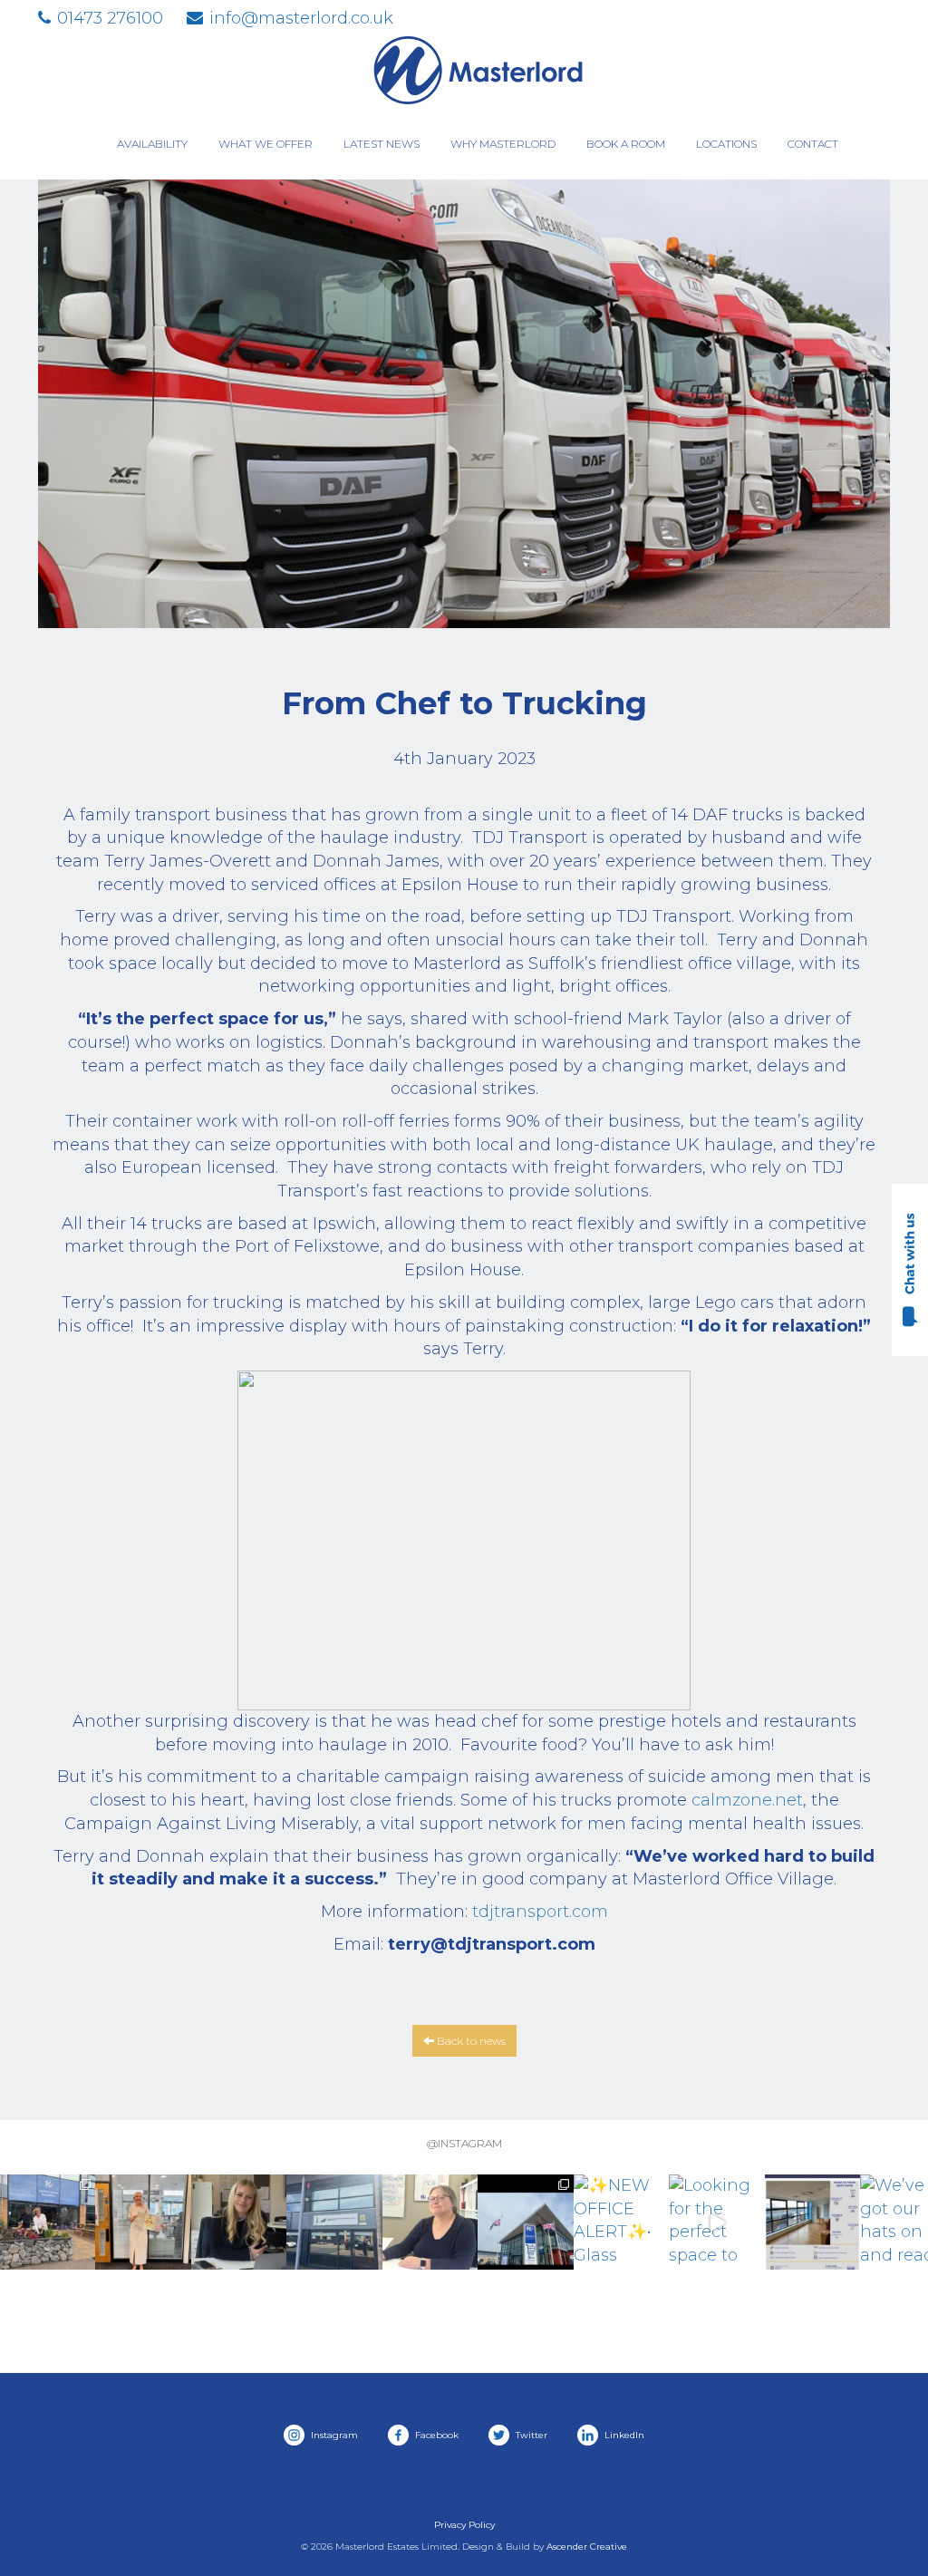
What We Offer (266, 144)
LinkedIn (623, 2435)
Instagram (333, 2435)
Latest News (382, 144)
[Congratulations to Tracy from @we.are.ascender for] (143, 2222)
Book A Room (626, 144)
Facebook (435, 2435)
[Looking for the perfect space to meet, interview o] (716, 2222)
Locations (726, 144)
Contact (813, 144)
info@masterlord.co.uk (301, 18)
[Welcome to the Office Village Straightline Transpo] (334, 2222)
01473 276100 (110, 18)
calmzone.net (747, 1800)
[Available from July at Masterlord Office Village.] (812, 2222)
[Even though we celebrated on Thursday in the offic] (430, 2222)
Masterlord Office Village (478, 70)
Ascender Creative (587, 2547)
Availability (152, 144)
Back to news (470, 2041)
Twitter (530, 2435)
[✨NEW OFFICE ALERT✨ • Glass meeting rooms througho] (621, 2222)
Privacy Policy (464, 2525)
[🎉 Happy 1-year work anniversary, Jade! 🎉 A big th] (239, 2222)
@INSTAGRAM (464, 2143)
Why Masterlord (503, 144)
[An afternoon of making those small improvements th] (525, 2222)
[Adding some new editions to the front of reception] (48, 2222)
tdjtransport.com (540, 1912)
